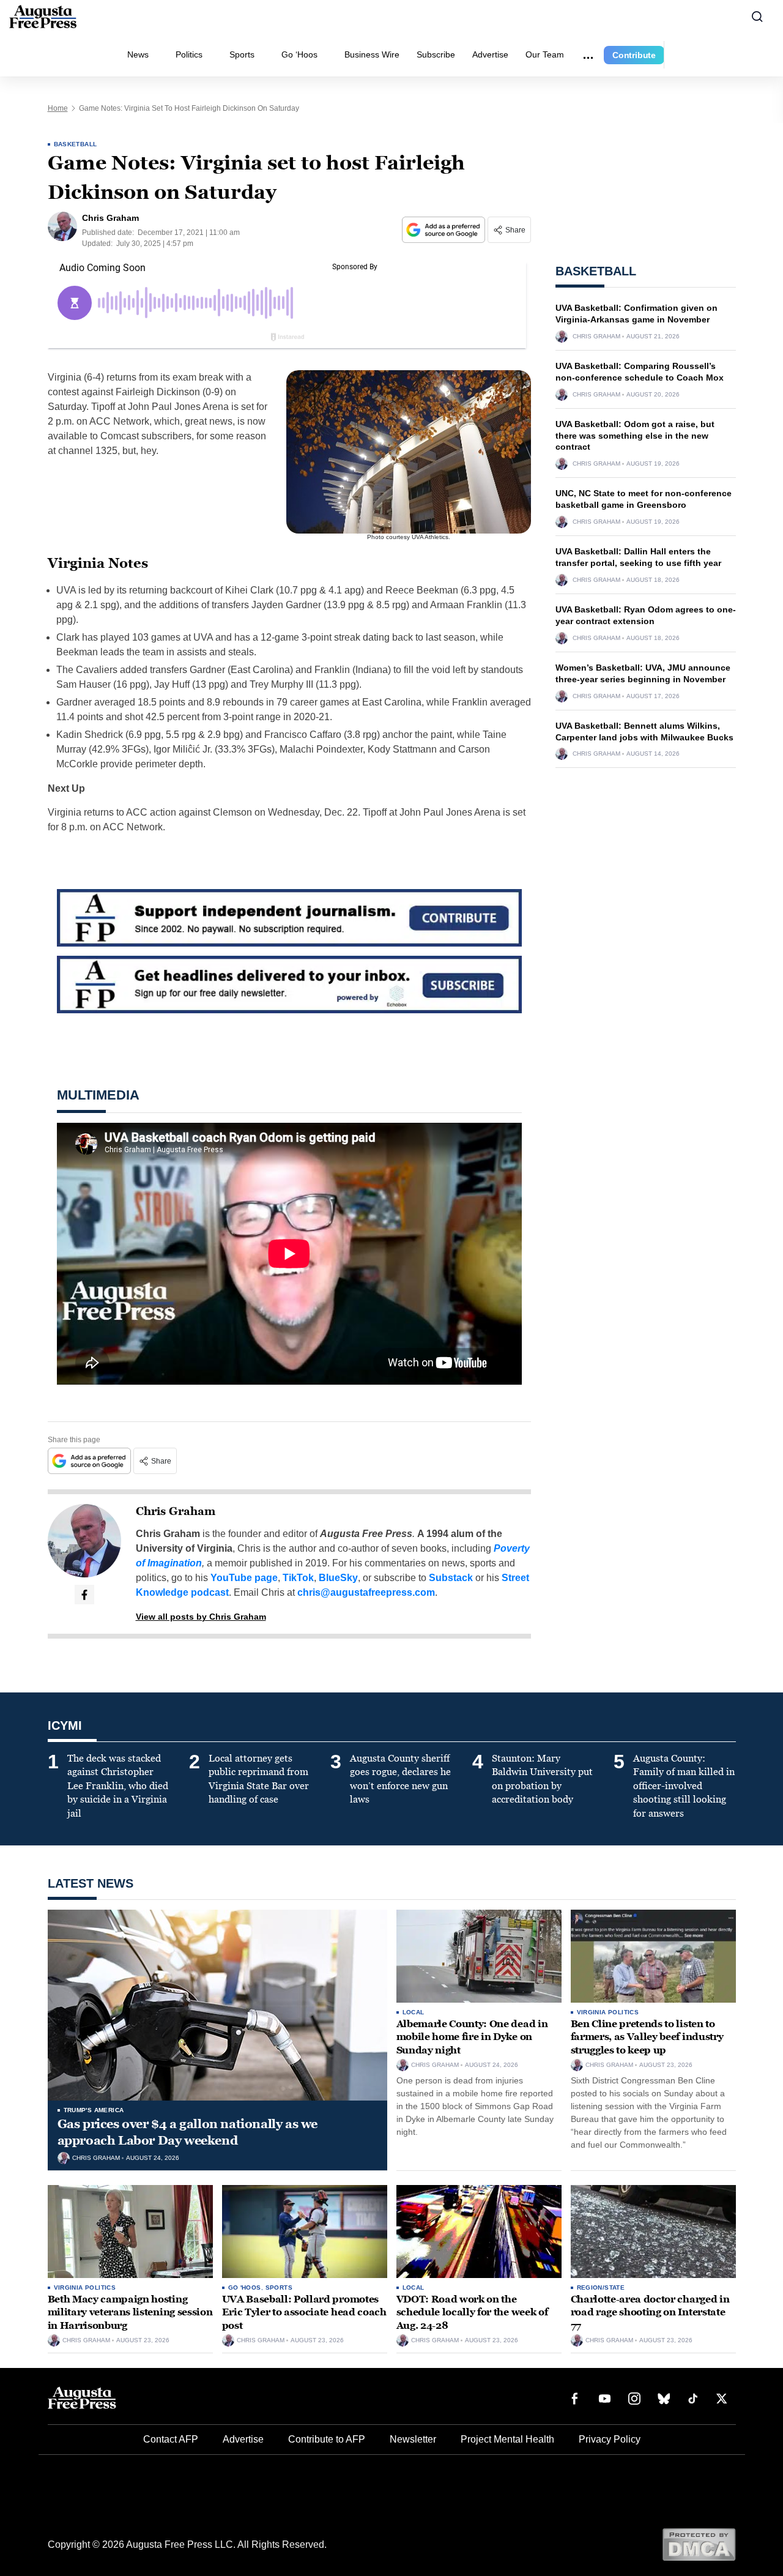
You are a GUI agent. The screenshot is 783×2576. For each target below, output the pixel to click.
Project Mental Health (507, 2439)
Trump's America (94, 2110)
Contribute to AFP (327, 2439)
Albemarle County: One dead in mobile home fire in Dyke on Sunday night (472, 2037)
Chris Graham (176, 1511)
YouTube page (244, 1578)
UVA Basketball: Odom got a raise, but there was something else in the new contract (635, 436)
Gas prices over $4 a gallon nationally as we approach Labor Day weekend (187, 2132)
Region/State (601, 2288)
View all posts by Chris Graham (201, 1617)
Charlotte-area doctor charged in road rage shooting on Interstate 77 (650, 2312)
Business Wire (372, 54)
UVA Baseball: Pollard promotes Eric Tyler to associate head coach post (304, 2312)
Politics (189, 54)
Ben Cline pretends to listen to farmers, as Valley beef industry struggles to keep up (647, 2037)
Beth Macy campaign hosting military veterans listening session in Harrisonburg (130, 2312)
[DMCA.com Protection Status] (699, 2544)
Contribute (634, 55)
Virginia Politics (608, 2012)
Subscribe (436, 54)
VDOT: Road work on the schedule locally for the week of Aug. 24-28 (472, 2312)
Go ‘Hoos (299, 54)
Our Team (545, 54)
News (138, 54)
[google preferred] (445, 230)
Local (414, 2012)
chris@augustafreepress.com (366, 1592)
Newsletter (413, 2439)
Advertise (490, 54)
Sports (242, 54)
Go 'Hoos (245, 2288)
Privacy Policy (610, 2439)
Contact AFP (171, 2439)
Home (58, 108)
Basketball (76, 144)
